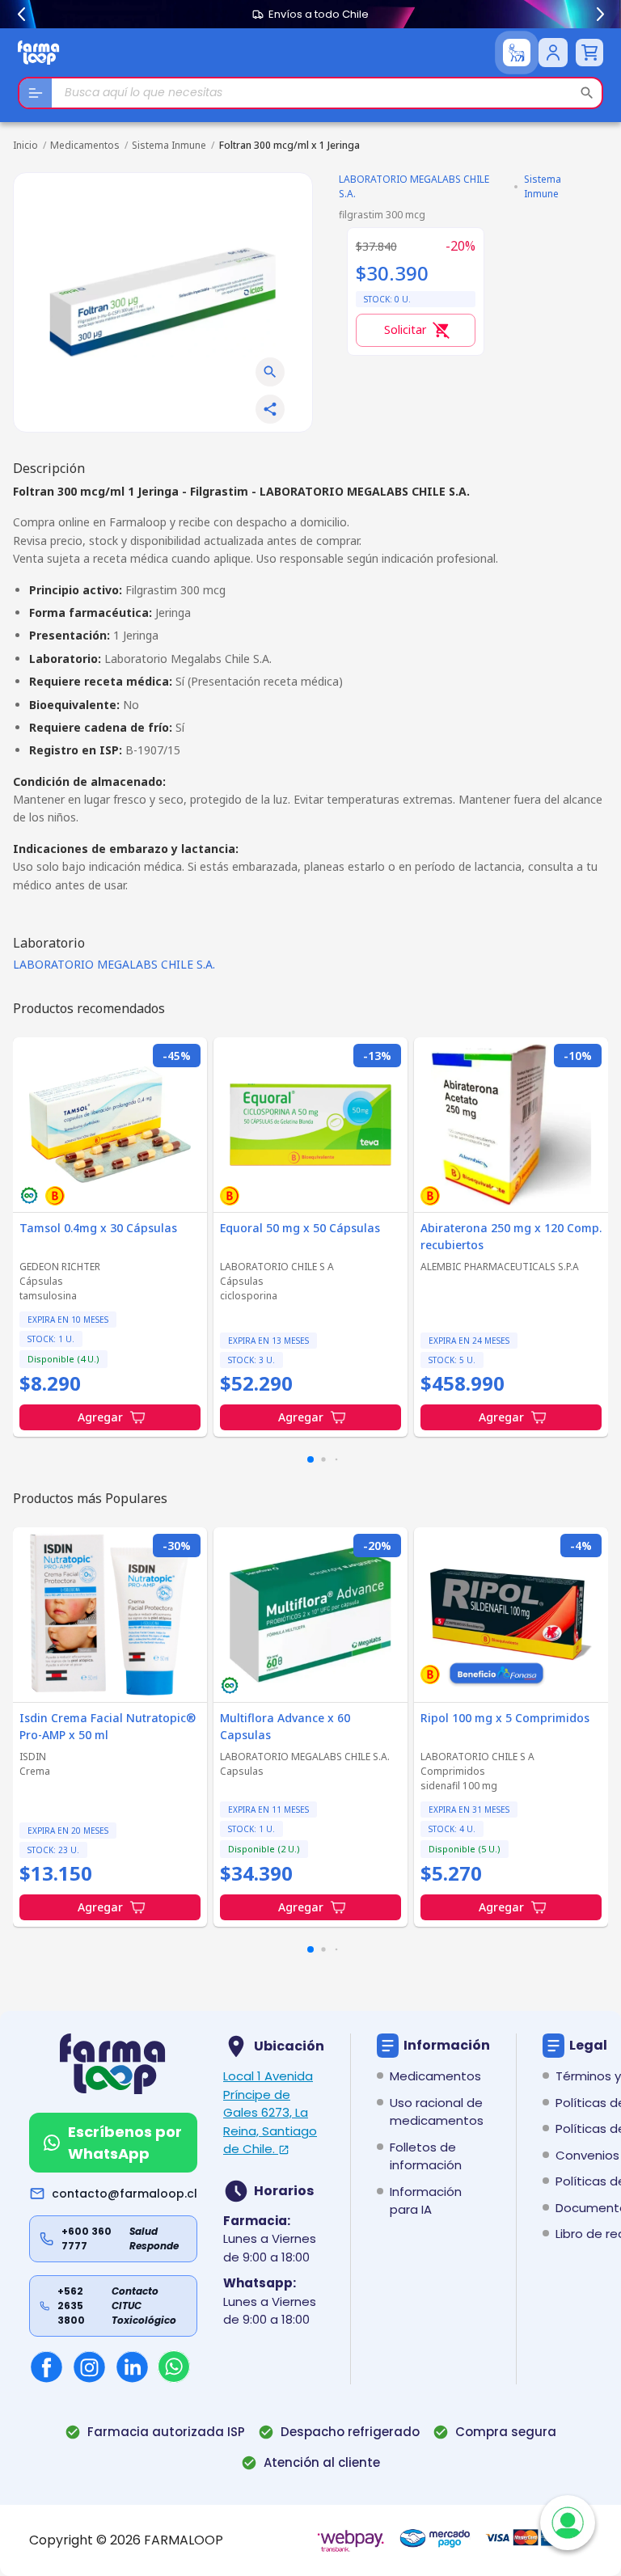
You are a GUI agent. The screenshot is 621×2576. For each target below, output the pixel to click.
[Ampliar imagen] (270, 372)
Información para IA (426, 2201)
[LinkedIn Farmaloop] (132, 2367)
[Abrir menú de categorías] (36, 93)
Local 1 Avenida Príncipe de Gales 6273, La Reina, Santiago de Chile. (270, 2112)
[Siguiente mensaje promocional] (600, 15)
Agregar (100, 1417)
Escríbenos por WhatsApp (125, 2143)
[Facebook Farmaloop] (46, 2367)
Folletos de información (426, 2156)
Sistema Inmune (169, 145)
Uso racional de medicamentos (437, 2112)
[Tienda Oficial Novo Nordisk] (517, 53)
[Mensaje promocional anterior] (21, 15)
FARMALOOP (184, 2540)
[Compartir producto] (270, 409)
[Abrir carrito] (589, 53)
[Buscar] (587, 93)
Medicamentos (85, 145)
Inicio (25, 145)
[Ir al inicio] (39, 52)
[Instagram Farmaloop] (89, 2367)
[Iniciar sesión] (553, 53)
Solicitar (405, 329)
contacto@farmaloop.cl (125, 2194)
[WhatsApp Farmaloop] (174, 2367)
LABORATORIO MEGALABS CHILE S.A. (114, 964)
